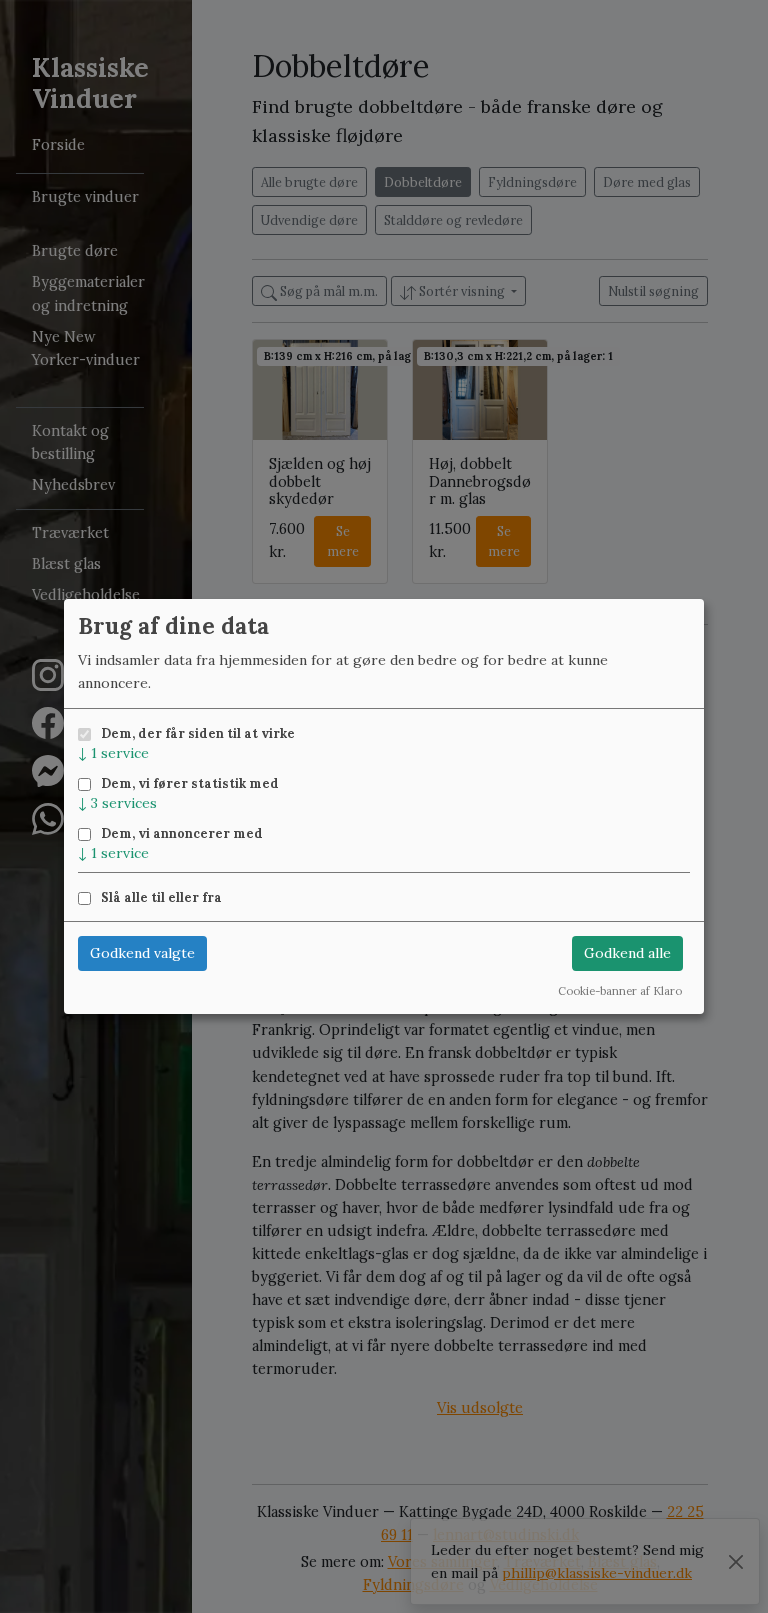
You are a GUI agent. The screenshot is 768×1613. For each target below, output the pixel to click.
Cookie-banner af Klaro (620, 991)
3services (117, 803)
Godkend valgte (142, 953)
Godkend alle (627, 953)
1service (113, 753)
